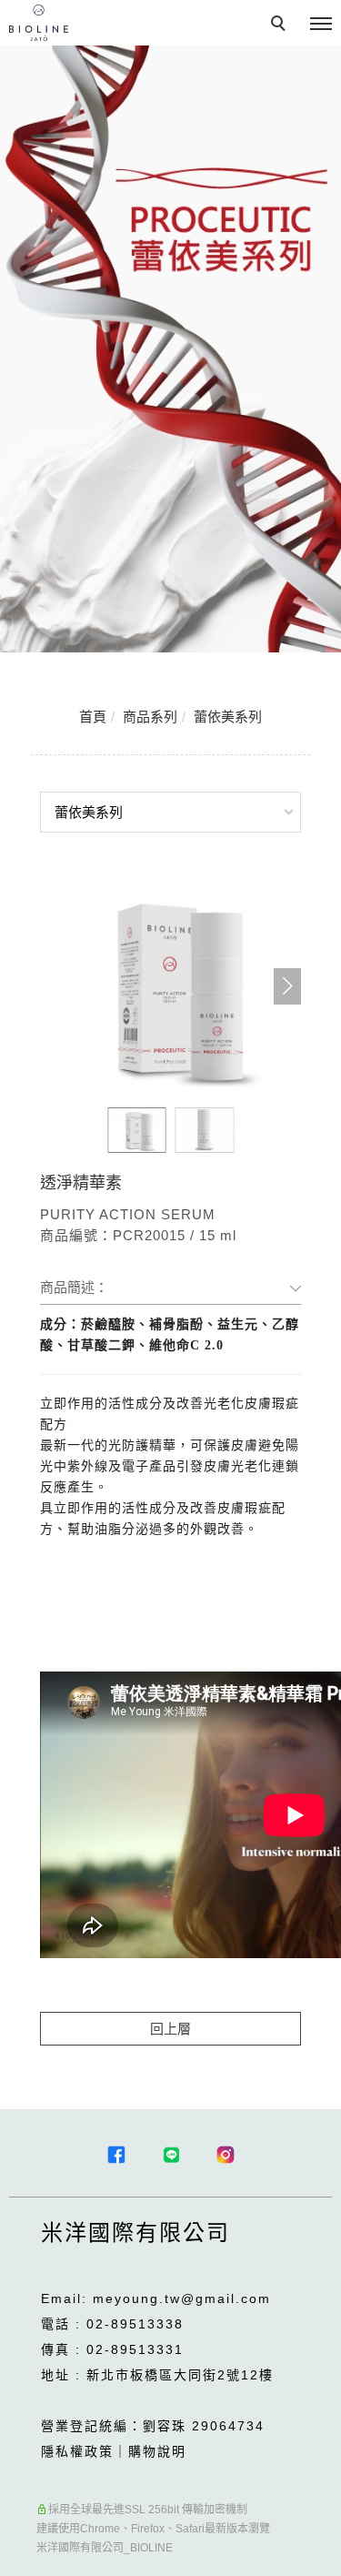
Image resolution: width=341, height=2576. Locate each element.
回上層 (170, 2029)
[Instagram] (226, 2155)
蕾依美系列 (228, 717)
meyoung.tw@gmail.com (182, 2298)
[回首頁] (39, 23)
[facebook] (116, 2155)
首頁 (93, 717)
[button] (287, 986)
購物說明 (157, 2451)
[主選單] (321, 25)
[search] (281, 25)
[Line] (171, 2155)
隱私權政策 (77, 2451)
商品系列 (150, 717)
